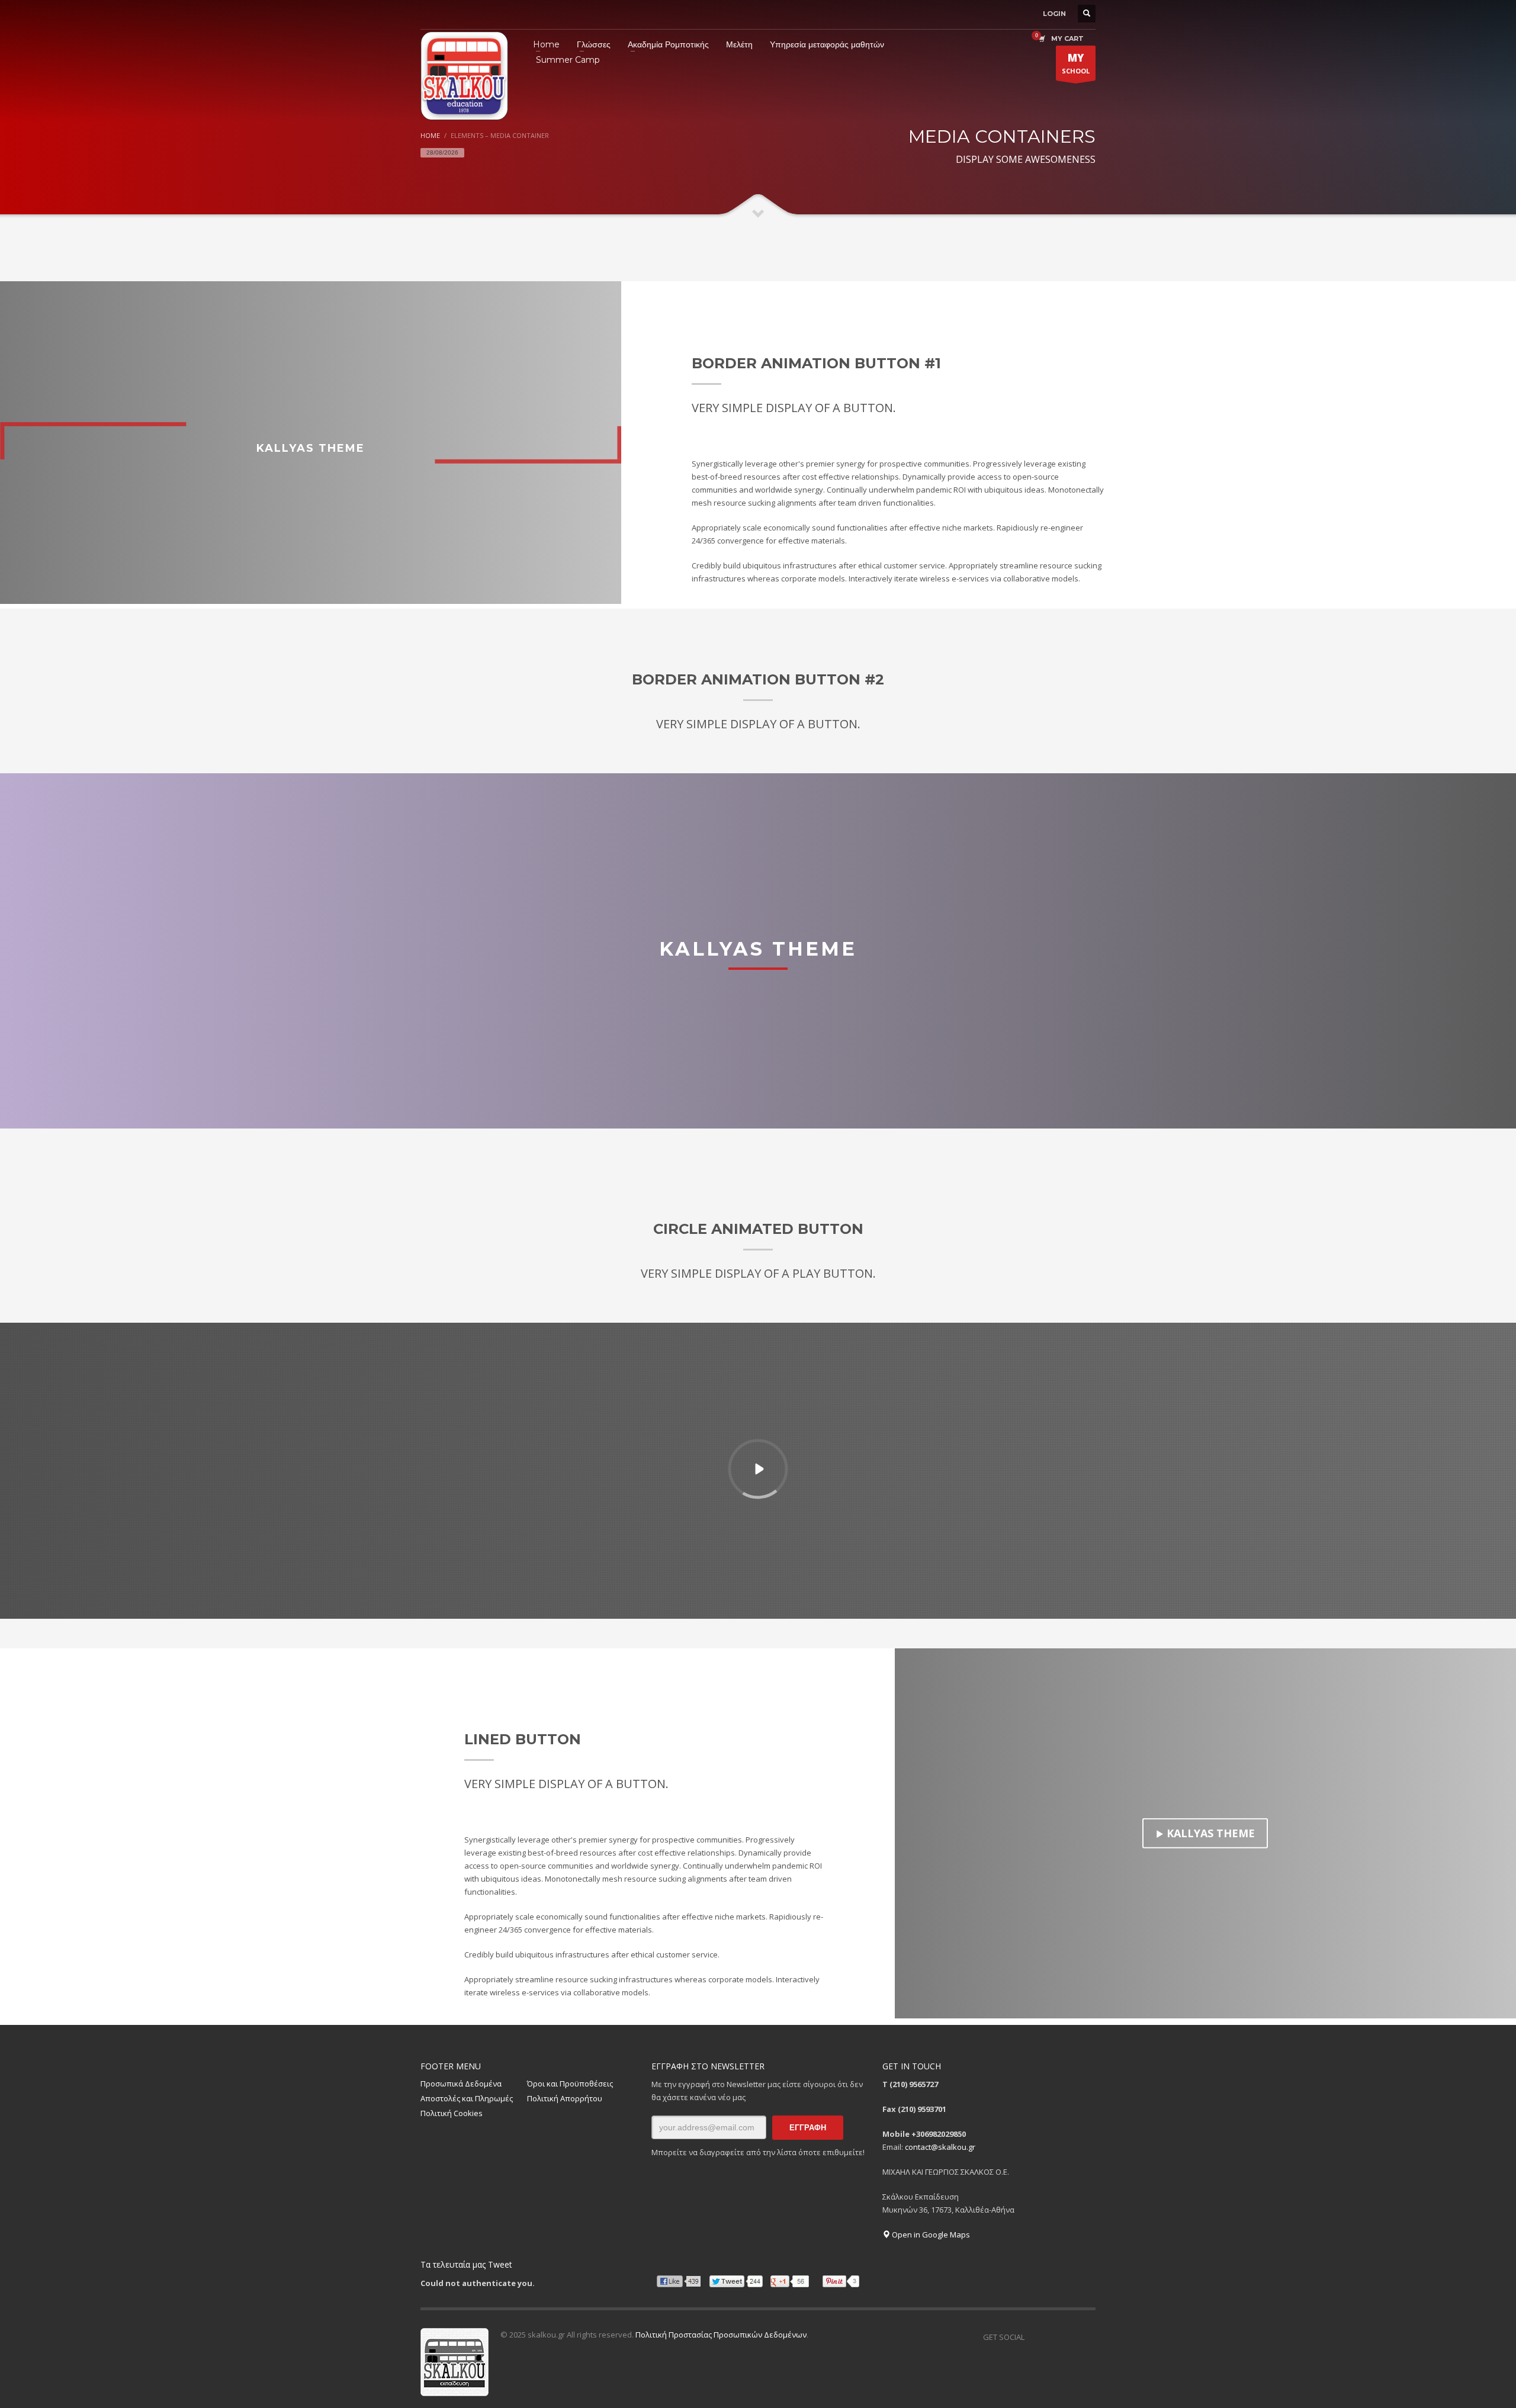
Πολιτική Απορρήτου (565, 2098)
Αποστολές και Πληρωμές (467, 2098)
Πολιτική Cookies (452, 2113)
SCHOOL (1076, 63)
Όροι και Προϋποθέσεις (570, 2084)
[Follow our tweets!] (1051, 2337)
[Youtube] (1087, 2337)
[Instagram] (1069, 2337)
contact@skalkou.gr (940, 2147)
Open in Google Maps (930, 2235)
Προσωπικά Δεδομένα (461, 2084)
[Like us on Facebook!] (1033, 2337)
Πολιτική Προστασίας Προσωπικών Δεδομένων (721, 2335)
